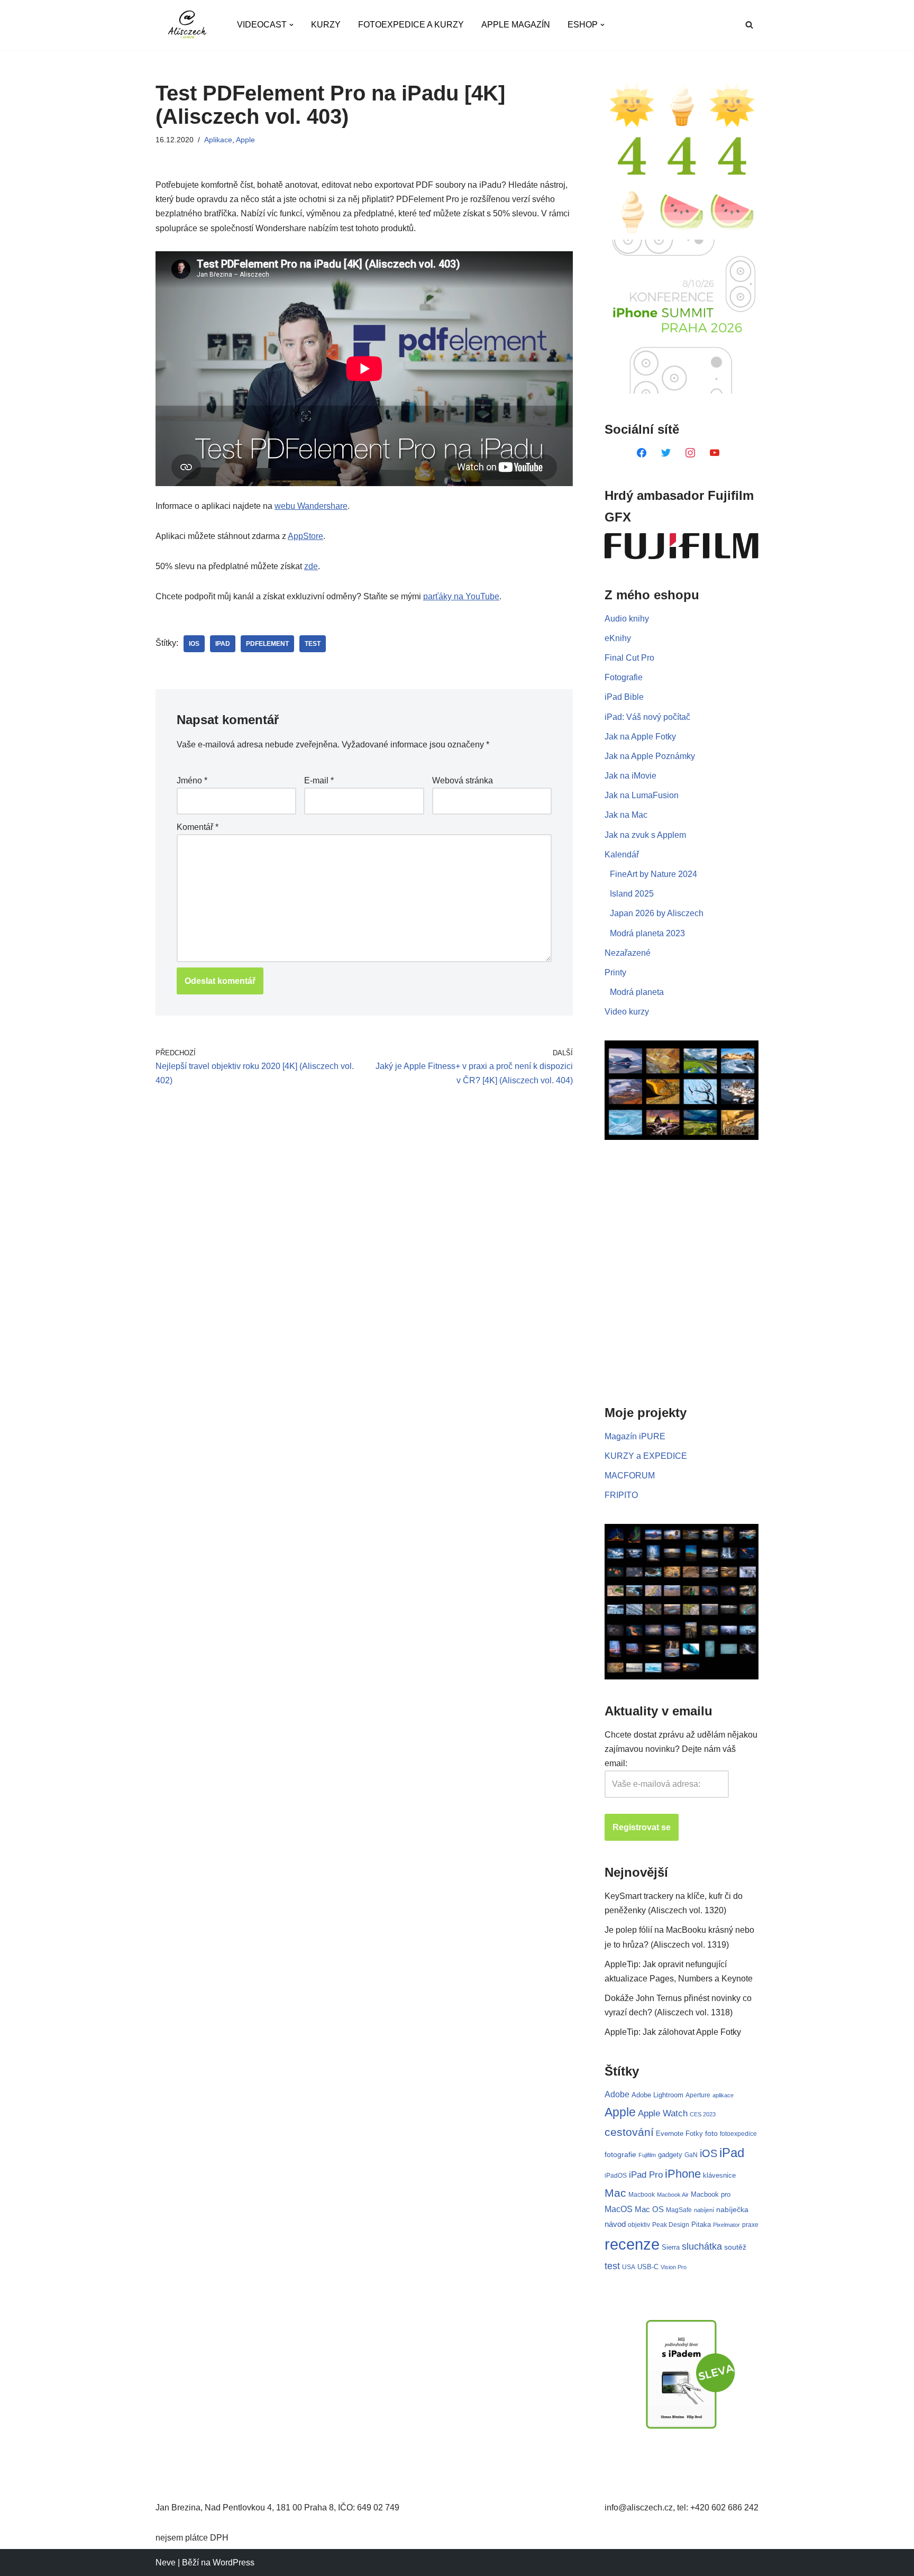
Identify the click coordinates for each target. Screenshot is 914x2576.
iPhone (683, 2174)
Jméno (192, 780)
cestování (629, 2132)
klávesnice (719, 2175)
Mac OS (649, 2209)
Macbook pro (711, 2194)
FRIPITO (621, 1495)
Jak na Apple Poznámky (650, 756)
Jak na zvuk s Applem (645, 835)
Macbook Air (673, 2195)
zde (311, 566)
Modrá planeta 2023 (647, 933)
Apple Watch (663, 2113)
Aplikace (218, 140)
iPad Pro (646, 2175)
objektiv (639, 2225)
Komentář (198, 827)
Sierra (671, 2247)
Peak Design (671, 2225)
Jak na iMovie (630, 776)
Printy (615, 972)
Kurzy (326, 25)
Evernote (670, 2134)
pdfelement (267, 644)
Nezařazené (628, 953)
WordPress (234, 2563)
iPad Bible (624, 697)
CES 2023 (703, 2114)
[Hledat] (749, 25)
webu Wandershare (311, 506)
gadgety (670, 2155)
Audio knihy (627, 619)
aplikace (723, 2095)
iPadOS (616, 2175)
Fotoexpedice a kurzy (411, 25)
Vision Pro (674, 2267)
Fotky (694, 2134)
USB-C (648, 2267)
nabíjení (704, 2210)
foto (711, 2134)
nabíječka (732, 2209)
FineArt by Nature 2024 (653, 874)
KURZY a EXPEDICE (646, 1456)
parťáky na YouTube (461, 596)
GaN (691, 2155)
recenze (632, 2244)
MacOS (619, 2209)
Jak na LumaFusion (642, 795)
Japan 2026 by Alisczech (657, 913)
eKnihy (618, 638)
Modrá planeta (637, 992)
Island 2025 (632, 894)
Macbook (642, 2195)
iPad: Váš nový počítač (647, 717)
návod (615, 2224)
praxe (750, 2225)
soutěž (735, 2247)
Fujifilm (647, 2155)
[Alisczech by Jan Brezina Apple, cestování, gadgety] (187, 25)
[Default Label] (642, 452)
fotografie (620, 2154)
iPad (223, 644)
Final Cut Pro (629, 658)
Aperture (698, 2095)
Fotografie (624, 677)
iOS (194, 644)
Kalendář (622, 855)
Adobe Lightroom (657, 2095)
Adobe (617, 2094)
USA (629, 2267)
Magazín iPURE (635, 1436)
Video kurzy (627, 1012)
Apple (245, 140)
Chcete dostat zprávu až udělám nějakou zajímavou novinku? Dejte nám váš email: (681, 1749)
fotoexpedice (738, 2134)
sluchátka (702, 2246)
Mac (615, 2193)
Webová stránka (463, 780)
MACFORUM (630, 1476)
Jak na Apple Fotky (640, 737)
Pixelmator (726, 2225)
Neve (166, 2563)
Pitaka (701, 2225)
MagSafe (679, 2210)
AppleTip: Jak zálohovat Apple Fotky (673, 2032)
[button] (291, 25)
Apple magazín (516, 25)
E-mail (319, 780)
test (313, 644)
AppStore (305, 536)
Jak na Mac (626, 815)
